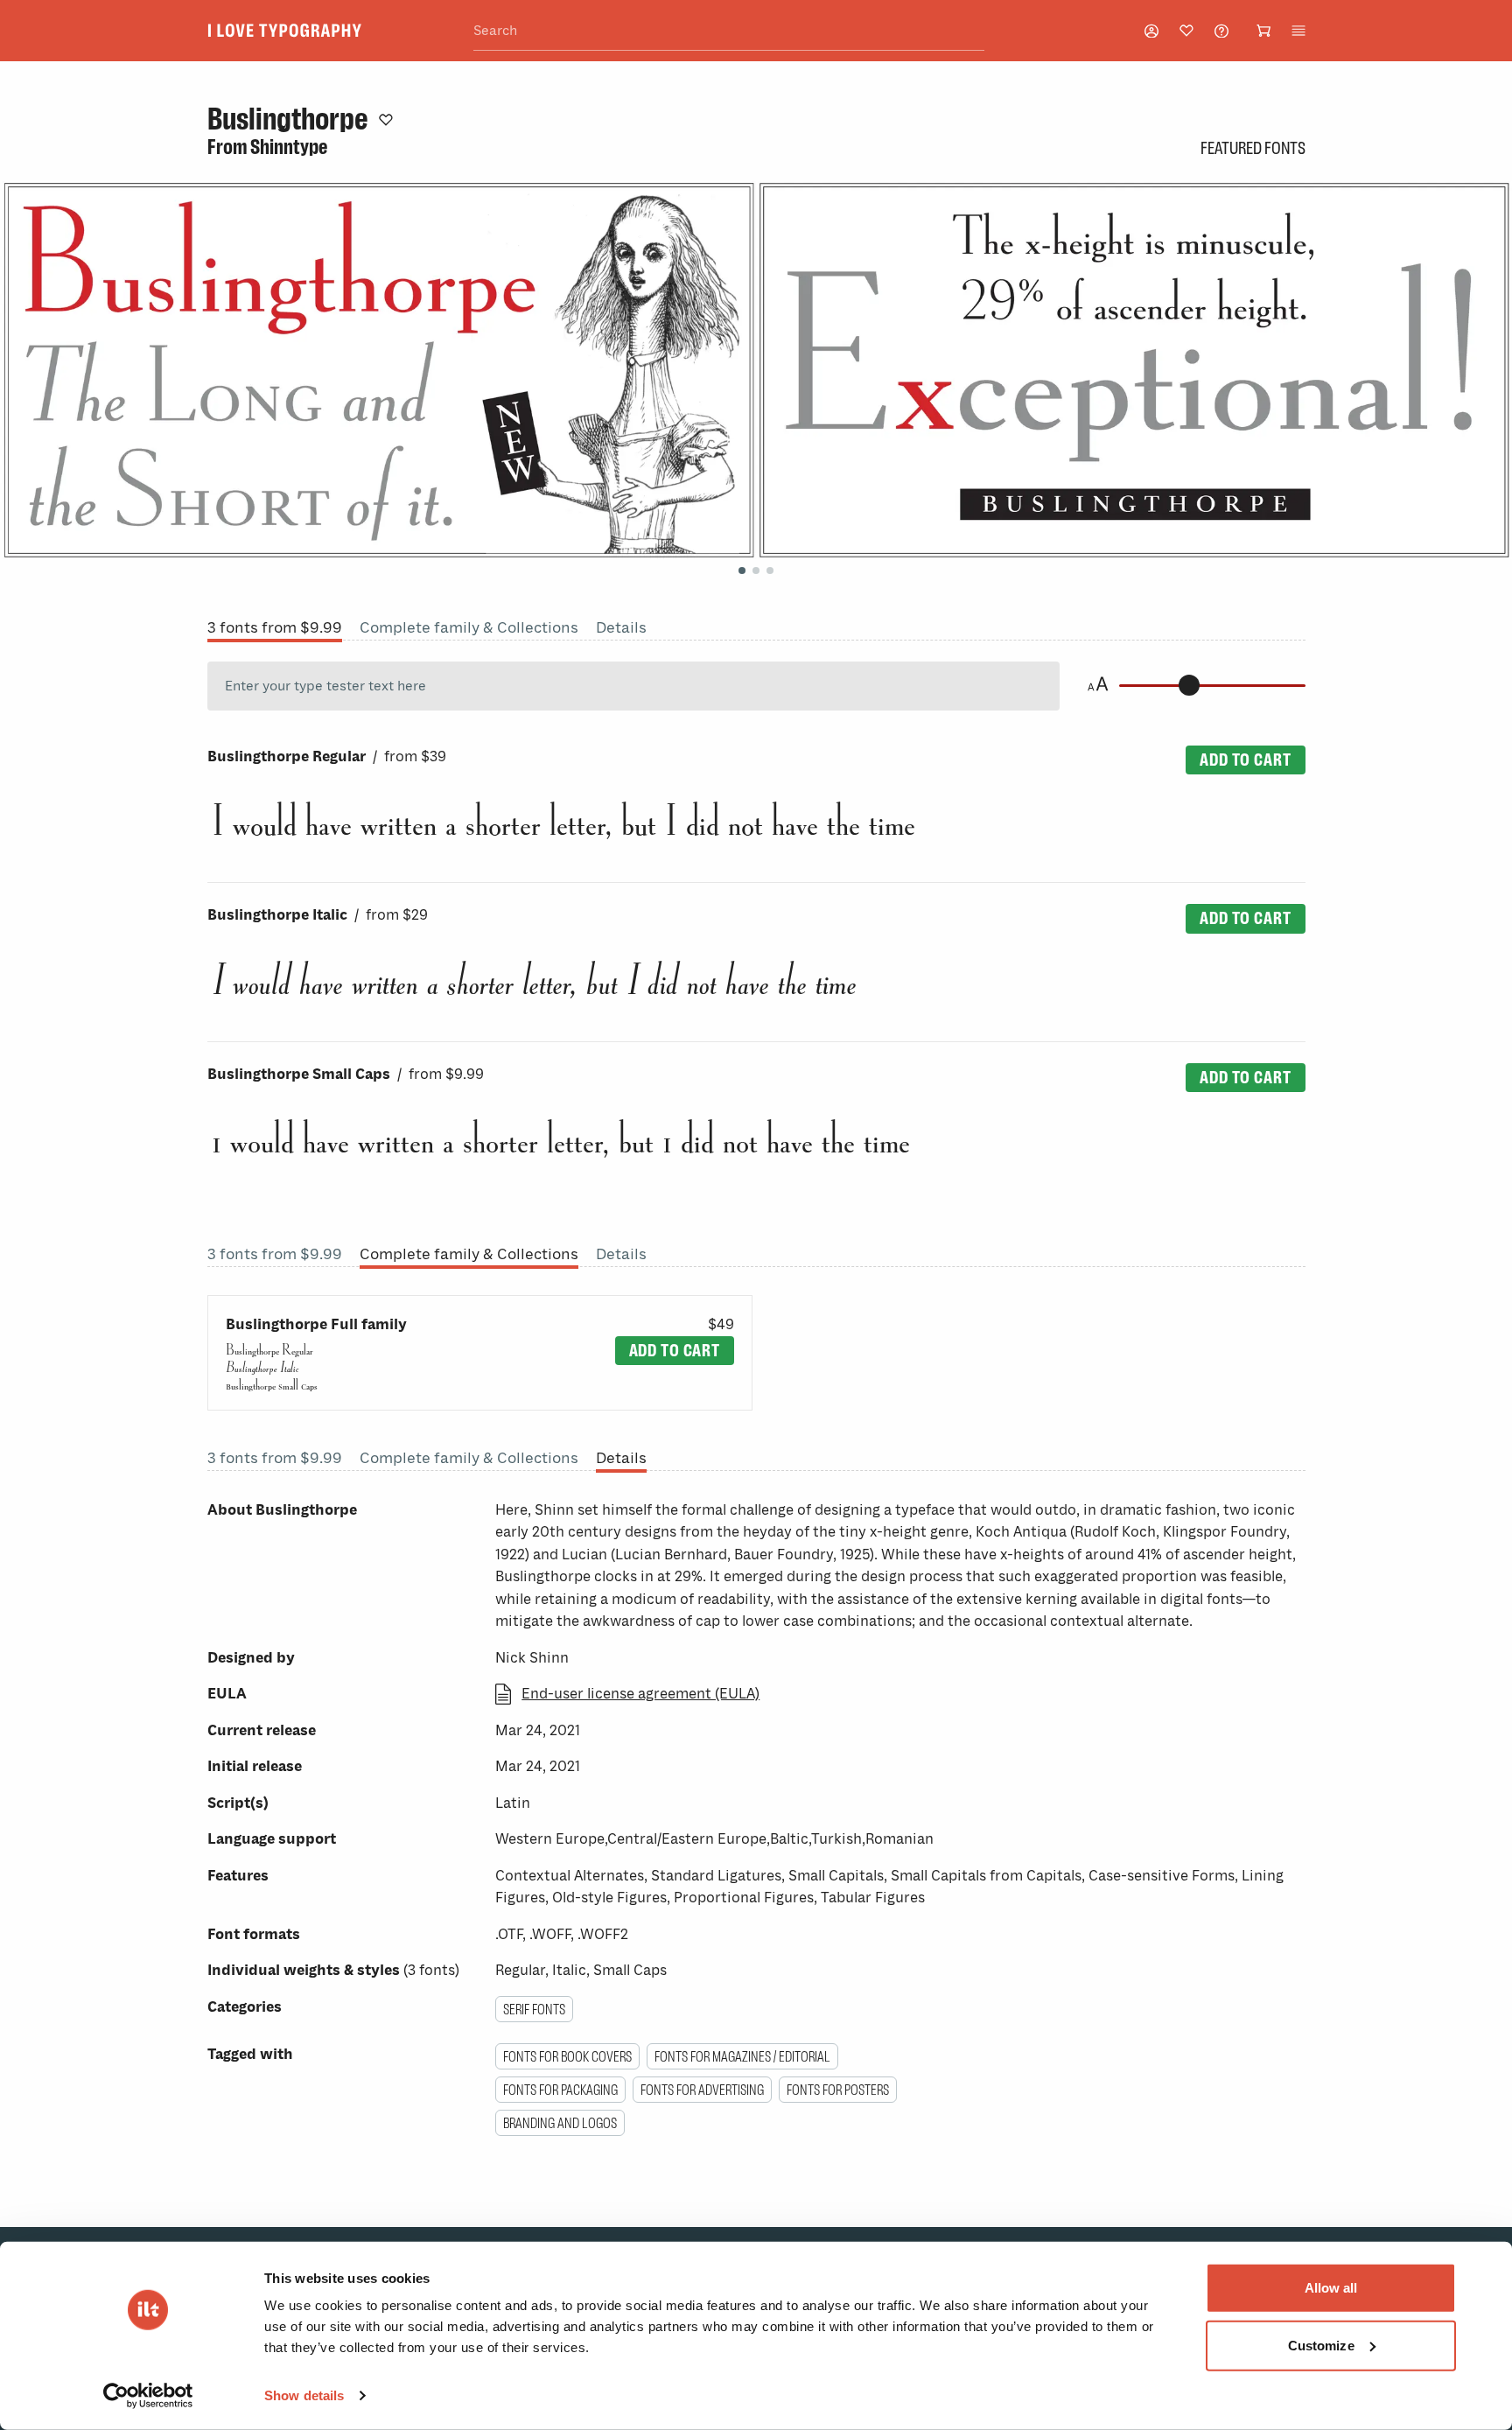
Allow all (1331, 2288)
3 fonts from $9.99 (275, 627)
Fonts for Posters (838, 2090)
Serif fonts (534, 2009)
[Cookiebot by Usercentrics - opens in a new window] (148, 2396)
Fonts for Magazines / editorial (742, 2056)
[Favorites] (1186, 31)
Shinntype (289, 147)
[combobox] (729, 31)
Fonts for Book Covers (567, 2056)
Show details (304, 2395)
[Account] (1151, 31)
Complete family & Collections (469, 627)
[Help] (1221, 31)
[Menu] (1298, 31)
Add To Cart (1245, 760)
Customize (1321, 2345)
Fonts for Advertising (702, 2090)
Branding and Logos (560, 2123)
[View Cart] (1263, 31)
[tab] (742, 571)
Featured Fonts (1253, 148)
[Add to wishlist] (386, 119)
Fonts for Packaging (560, 2090)
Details (621, 627)
